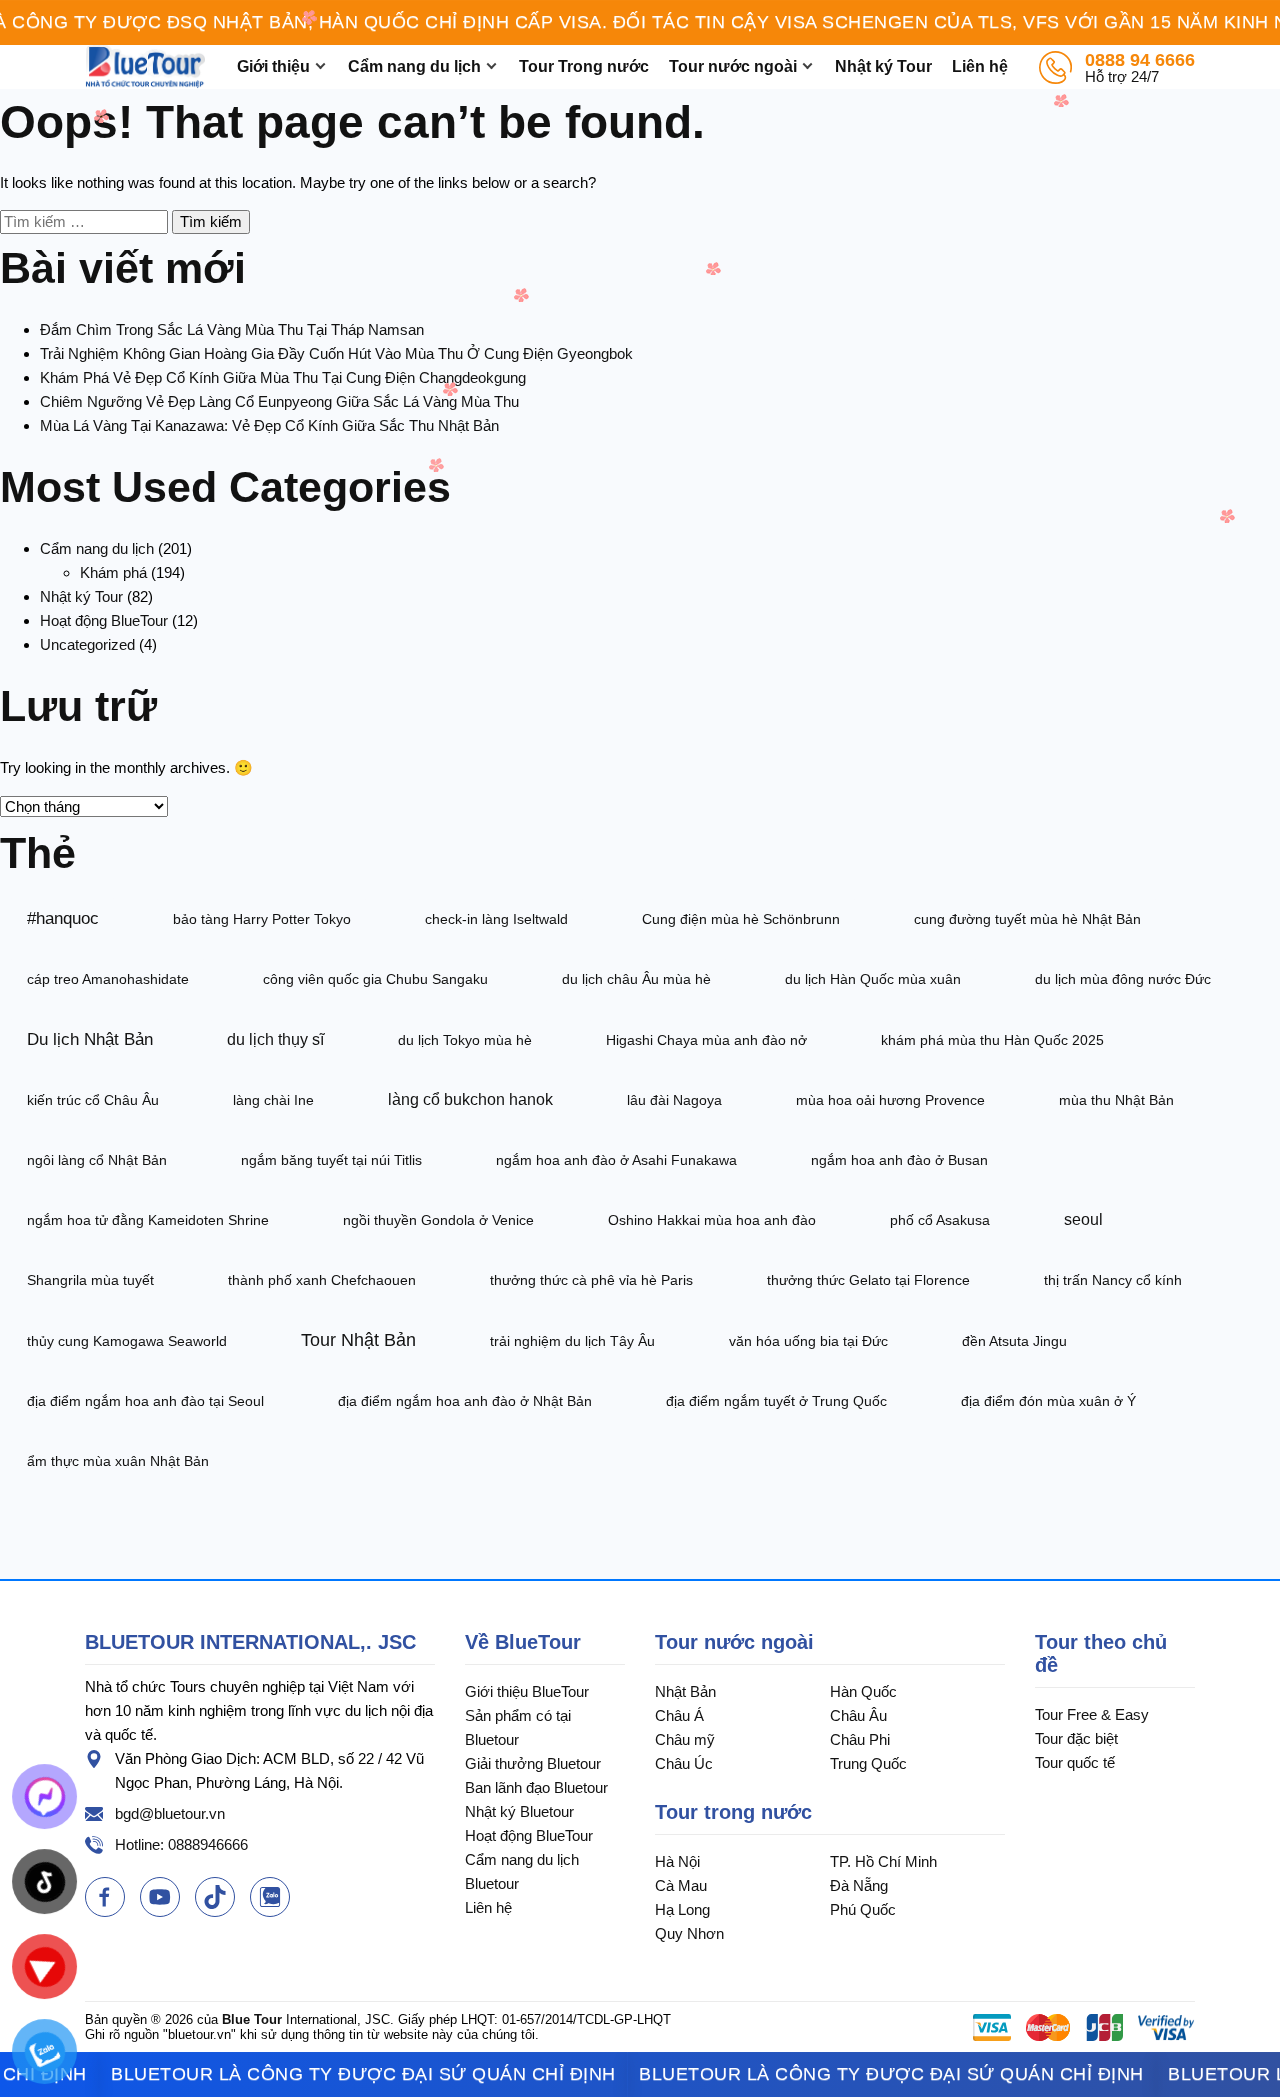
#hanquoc (63, 918)
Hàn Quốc (863, 1691)
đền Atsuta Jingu (1014, 1341)
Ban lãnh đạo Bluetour (536, 1787)
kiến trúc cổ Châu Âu (93, 1100)
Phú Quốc (863, 1909)
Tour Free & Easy (1092, 1714)
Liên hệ (980, 66)
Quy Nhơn (689, 1933)
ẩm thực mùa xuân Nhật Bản (118, 1461)
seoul (1083, 1219)
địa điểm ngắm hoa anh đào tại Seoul (145, 1401)
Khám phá (113, 572)
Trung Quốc (868, 1763)
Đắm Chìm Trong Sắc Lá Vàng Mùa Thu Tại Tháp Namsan (232, 329)
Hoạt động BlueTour (104, 620)
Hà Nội (677, 1861)
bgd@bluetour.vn (170, 1813)
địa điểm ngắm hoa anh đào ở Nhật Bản (465, 1401)
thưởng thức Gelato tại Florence (868, 1280)
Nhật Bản (685, 1691)
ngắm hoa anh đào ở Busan (899, 1160)
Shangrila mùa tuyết (90, 1280)
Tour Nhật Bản (358, 1340)
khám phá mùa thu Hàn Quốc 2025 (992, 1040)
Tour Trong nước (584, 66)
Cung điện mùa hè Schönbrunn (741, 919)
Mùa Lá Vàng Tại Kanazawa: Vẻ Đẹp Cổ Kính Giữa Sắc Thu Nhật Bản (269, 425)
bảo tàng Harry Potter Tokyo (262, 919)
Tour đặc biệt (1076, 1738)
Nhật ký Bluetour (519, 1811)
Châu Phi (860, 1739)
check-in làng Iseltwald (496, 919)
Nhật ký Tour (883, 66)
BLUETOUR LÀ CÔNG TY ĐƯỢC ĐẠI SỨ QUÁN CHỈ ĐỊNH (330, 2074)
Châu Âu (858, 1715)
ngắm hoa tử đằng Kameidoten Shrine (148, 1220)
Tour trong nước (733, 1812)
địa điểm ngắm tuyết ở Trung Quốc (776, 1401)
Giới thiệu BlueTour (527, 1691)
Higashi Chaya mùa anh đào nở (706, 1040)
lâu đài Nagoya (674, 1100)
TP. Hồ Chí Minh (883, 1861)
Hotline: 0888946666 (181, 1844)
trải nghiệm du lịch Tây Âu (572, 1341)
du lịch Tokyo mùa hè (465, 1040)
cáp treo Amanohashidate (108, 979)
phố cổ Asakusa (940, 1220)
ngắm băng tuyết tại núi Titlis (331, 1160)
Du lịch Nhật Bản (90, 1039)
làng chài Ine (273, 1100)
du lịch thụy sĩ (275, 1039)
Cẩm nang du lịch (414, 66)
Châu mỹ (685, 1739)
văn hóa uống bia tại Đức (808, 1341)
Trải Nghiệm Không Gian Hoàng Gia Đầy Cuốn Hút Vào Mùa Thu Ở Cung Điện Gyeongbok (336, 353)
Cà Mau (681, 1885)
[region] (640, 22)
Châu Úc (684, 1763)
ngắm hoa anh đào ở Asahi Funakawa (616, 1160)
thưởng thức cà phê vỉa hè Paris (591, 1280)
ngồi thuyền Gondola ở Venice (438, 1220)
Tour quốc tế (1075, 1762)
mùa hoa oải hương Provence (890, 1100)
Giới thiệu (273, 66)
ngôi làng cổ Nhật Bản (97, 1160)
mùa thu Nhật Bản (1116, 1100)
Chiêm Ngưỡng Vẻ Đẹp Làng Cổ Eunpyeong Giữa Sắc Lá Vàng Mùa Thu (279, 401)
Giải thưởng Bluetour (533, 1763)
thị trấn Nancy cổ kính (1113, 1280)
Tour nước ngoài (733, 66)
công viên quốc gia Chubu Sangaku (375, 979)
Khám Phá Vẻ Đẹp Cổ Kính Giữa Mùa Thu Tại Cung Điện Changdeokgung (283, 377)
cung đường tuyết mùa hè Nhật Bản (1027, 919)
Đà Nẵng (859, 1885)
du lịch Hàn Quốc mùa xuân (873, 979)
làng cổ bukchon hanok (470, 1099)
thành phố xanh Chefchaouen (322, 1280)
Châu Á (679, 1715)
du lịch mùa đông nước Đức (1123, 979)
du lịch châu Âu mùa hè (636, 979)
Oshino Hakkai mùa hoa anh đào (712, 1220)
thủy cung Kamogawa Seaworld (127, 1341)
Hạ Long (682, 1909)
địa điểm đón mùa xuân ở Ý (1048, 1401)
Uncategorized (87, 644)
